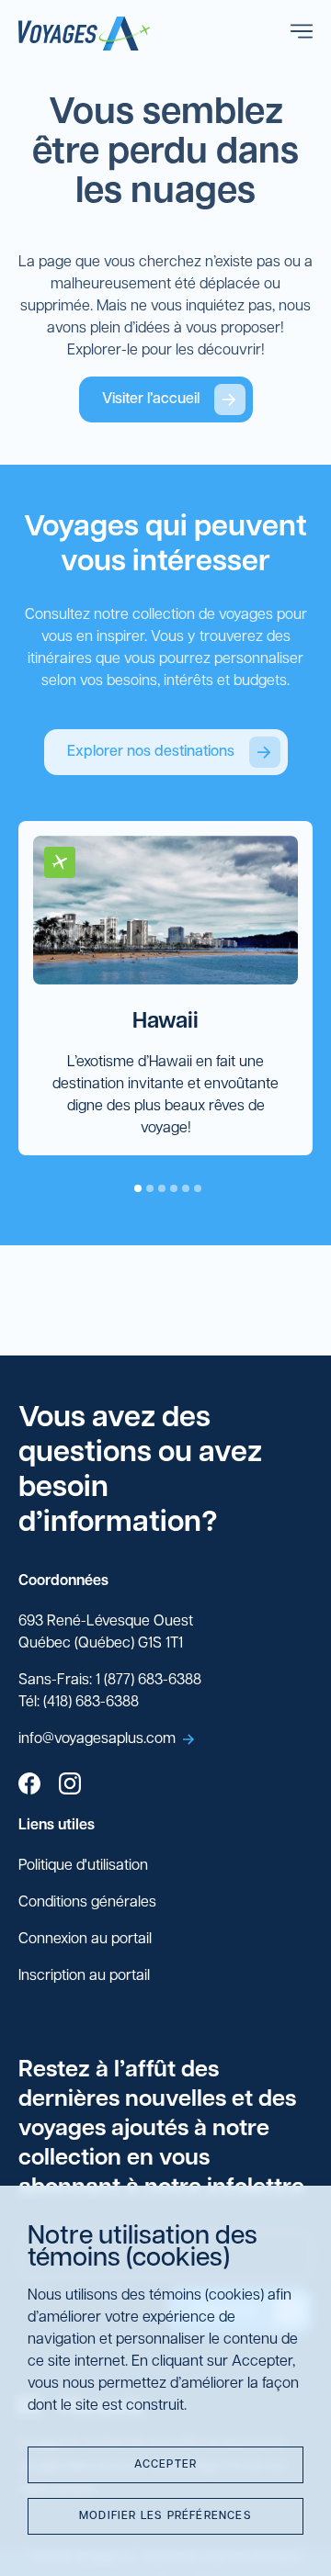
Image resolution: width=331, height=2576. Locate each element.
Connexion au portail (85, 1940)
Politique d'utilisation (83, 1866)
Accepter (166, 2465)
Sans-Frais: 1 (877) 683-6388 (110, 1681)
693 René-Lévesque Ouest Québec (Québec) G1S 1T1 (106, 1633)
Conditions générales (87, 1903)
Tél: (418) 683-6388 (79, 1703)
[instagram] (70, 1786)
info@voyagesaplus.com (97, 1739)
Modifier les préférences (165, 2516)
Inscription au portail (84, 1976)
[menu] (302, 34)
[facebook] (29, 1786)
